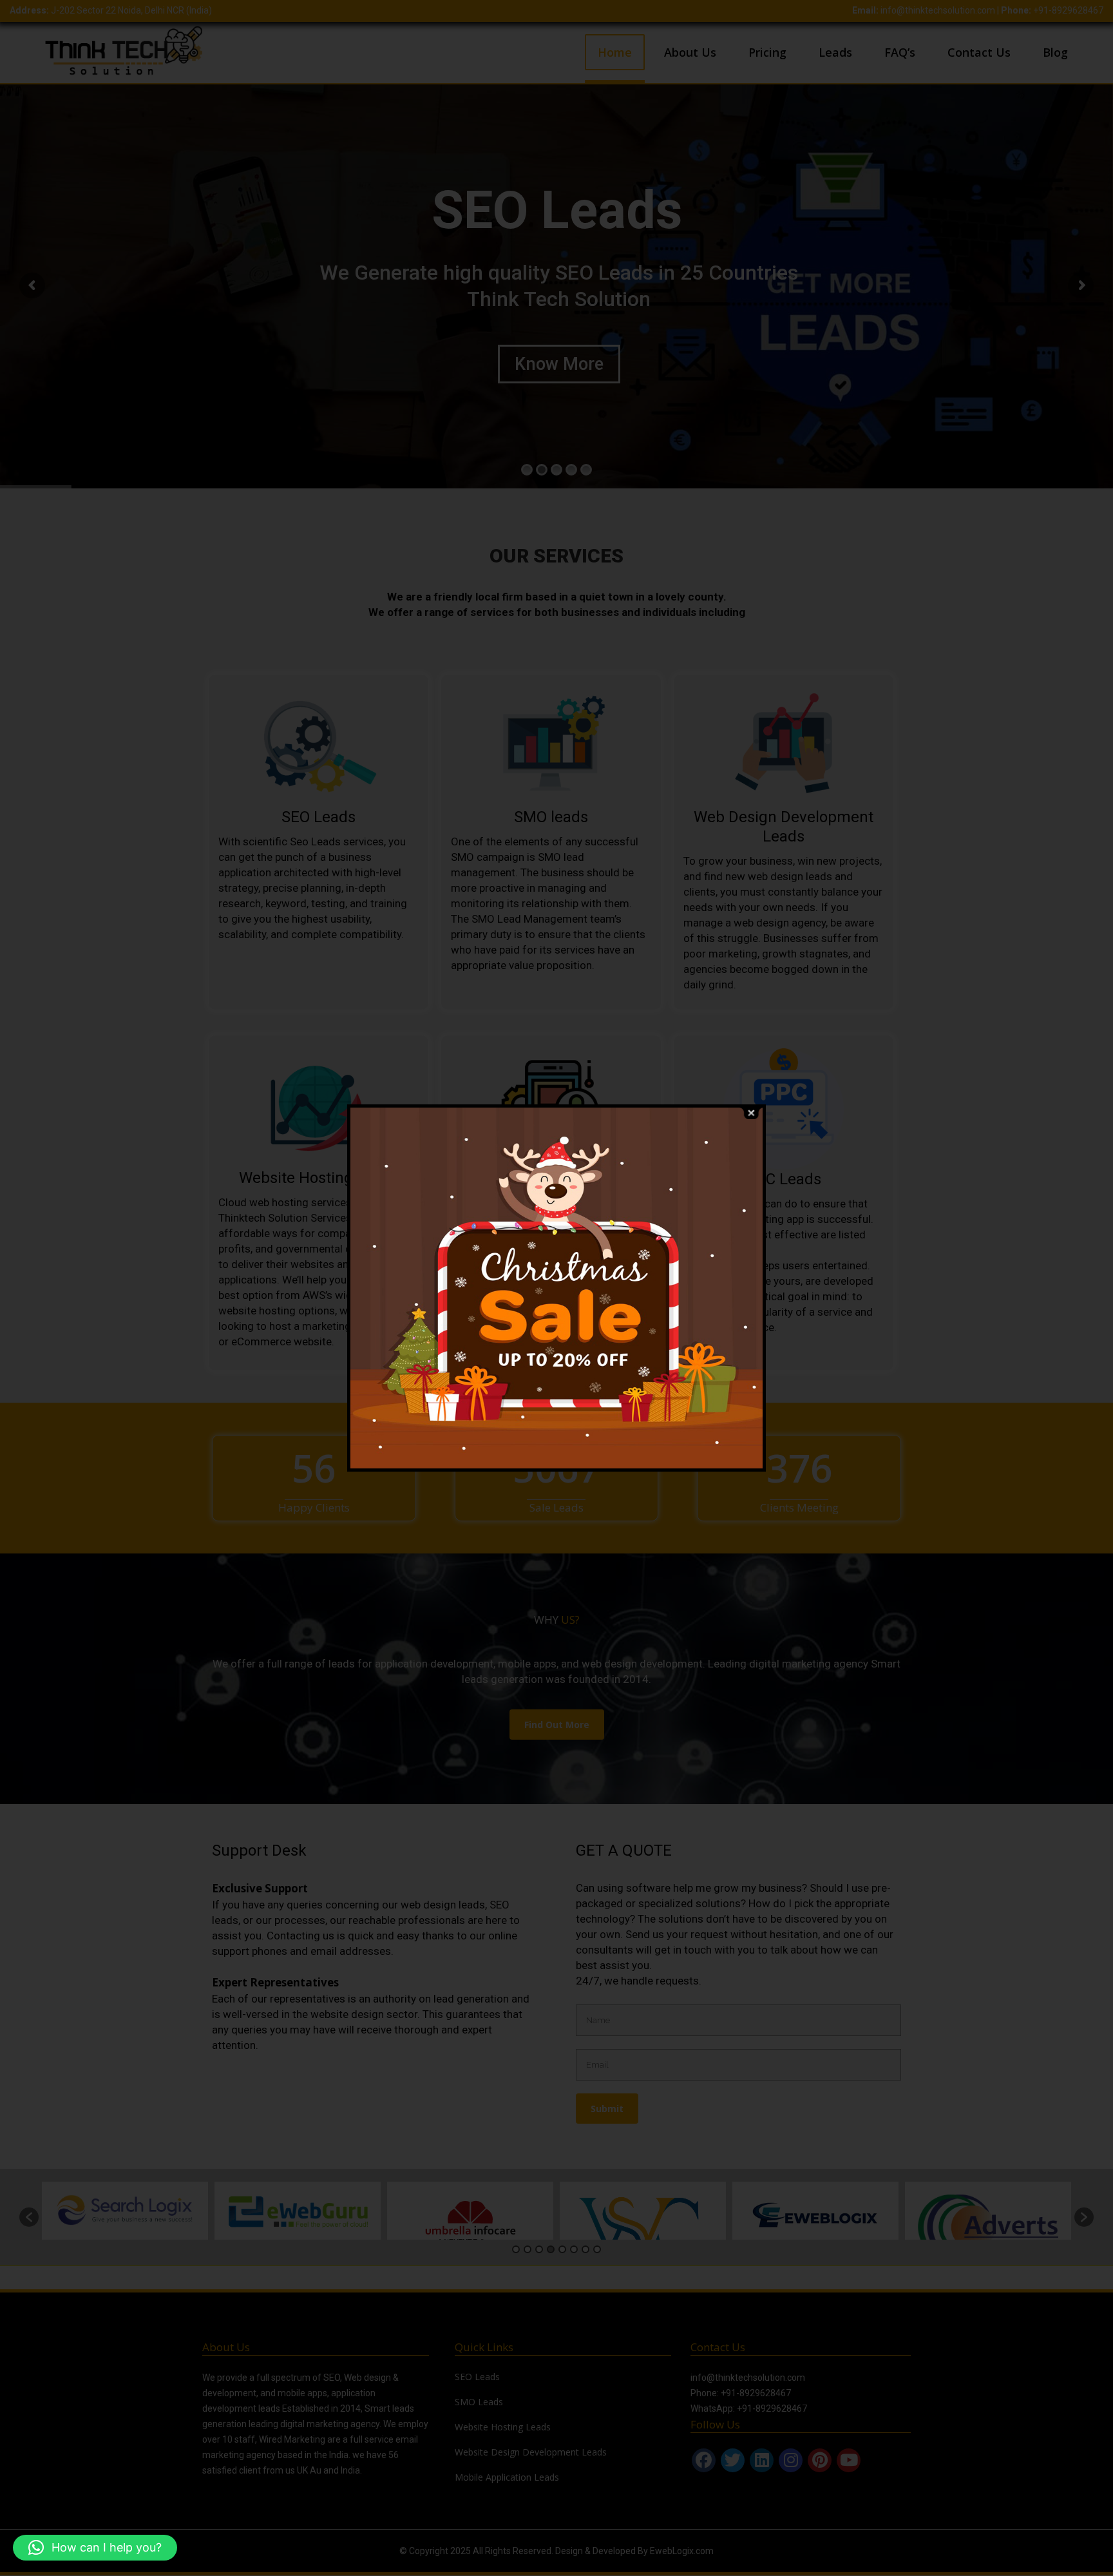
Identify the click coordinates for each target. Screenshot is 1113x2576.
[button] (95, 2548)
